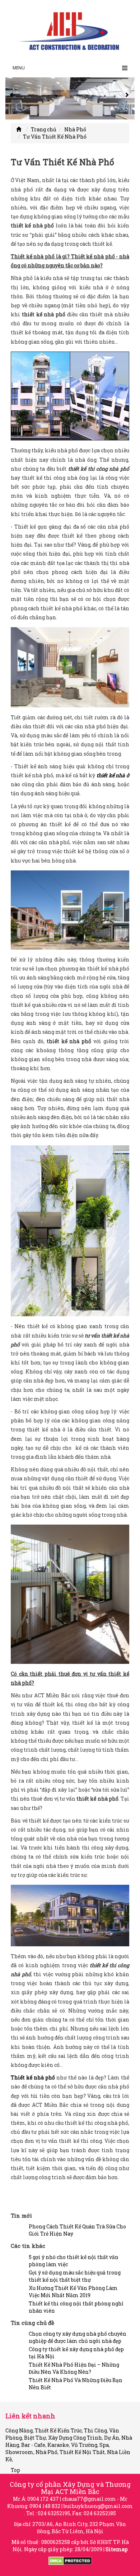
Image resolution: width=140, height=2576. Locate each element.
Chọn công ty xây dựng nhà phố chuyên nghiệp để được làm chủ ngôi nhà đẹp (78, 2337)
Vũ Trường (84, 2445)
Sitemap (117, 2549)
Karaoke (58, 2445)
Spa (104, 2445)
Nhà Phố (75, 129)
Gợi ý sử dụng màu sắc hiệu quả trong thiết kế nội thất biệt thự (75, 2276)
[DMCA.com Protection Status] (70, 2560)
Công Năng (19, 2430)
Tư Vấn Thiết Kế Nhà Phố (55, 137)
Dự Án (112, 2438)
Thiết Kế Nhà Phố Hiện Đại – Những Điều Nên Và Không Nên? (74, 2368)
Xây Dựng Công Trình (75, 2438)
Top (15, 2470)
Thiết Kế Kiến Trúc (58, 2430)
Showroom (19, 2452)
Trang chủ (44, 129)
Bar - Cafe (33, 2445)
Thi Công (95, 2430)
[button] (13, 99)
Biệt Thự (35, 2438)
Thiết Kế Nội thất (82, 2452)
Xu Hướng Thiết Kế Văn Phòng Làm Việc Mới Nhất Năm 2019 (73, 2292)
